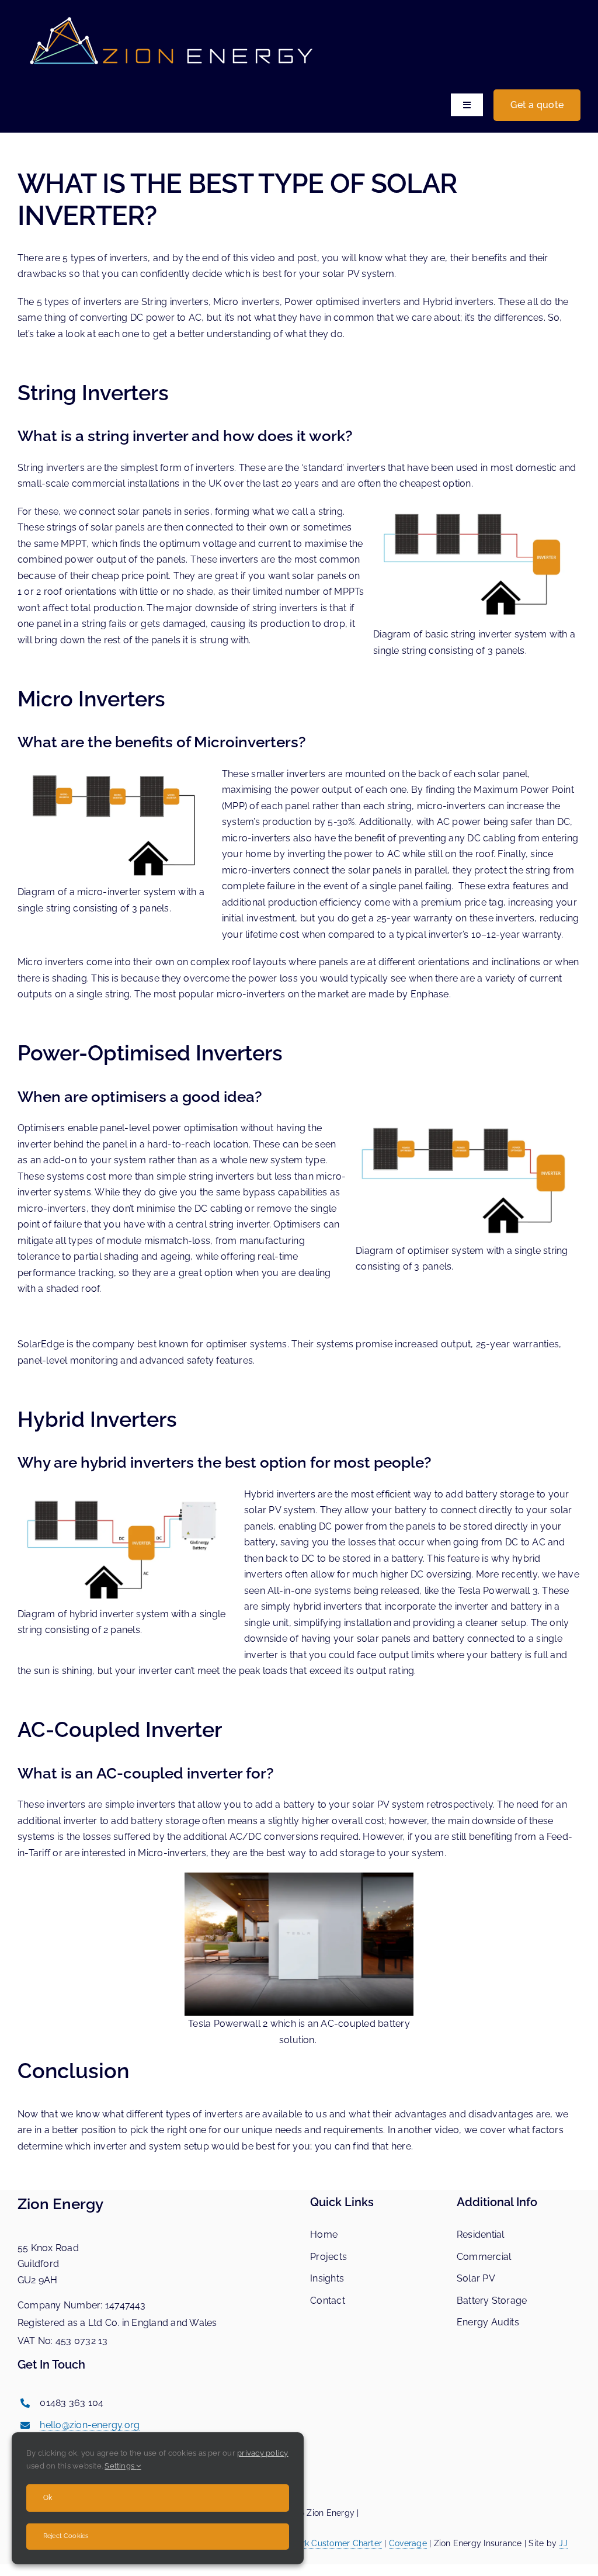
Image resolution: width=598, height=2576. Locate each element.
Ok (48, 2498)
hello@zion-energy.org (90, 2425)
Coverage (408, 2543)
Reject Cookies (66, 2536)
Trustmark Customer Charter (326, 2543)
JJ (563, 2543)
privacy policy (263, 2453)
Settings (120, 2466)
